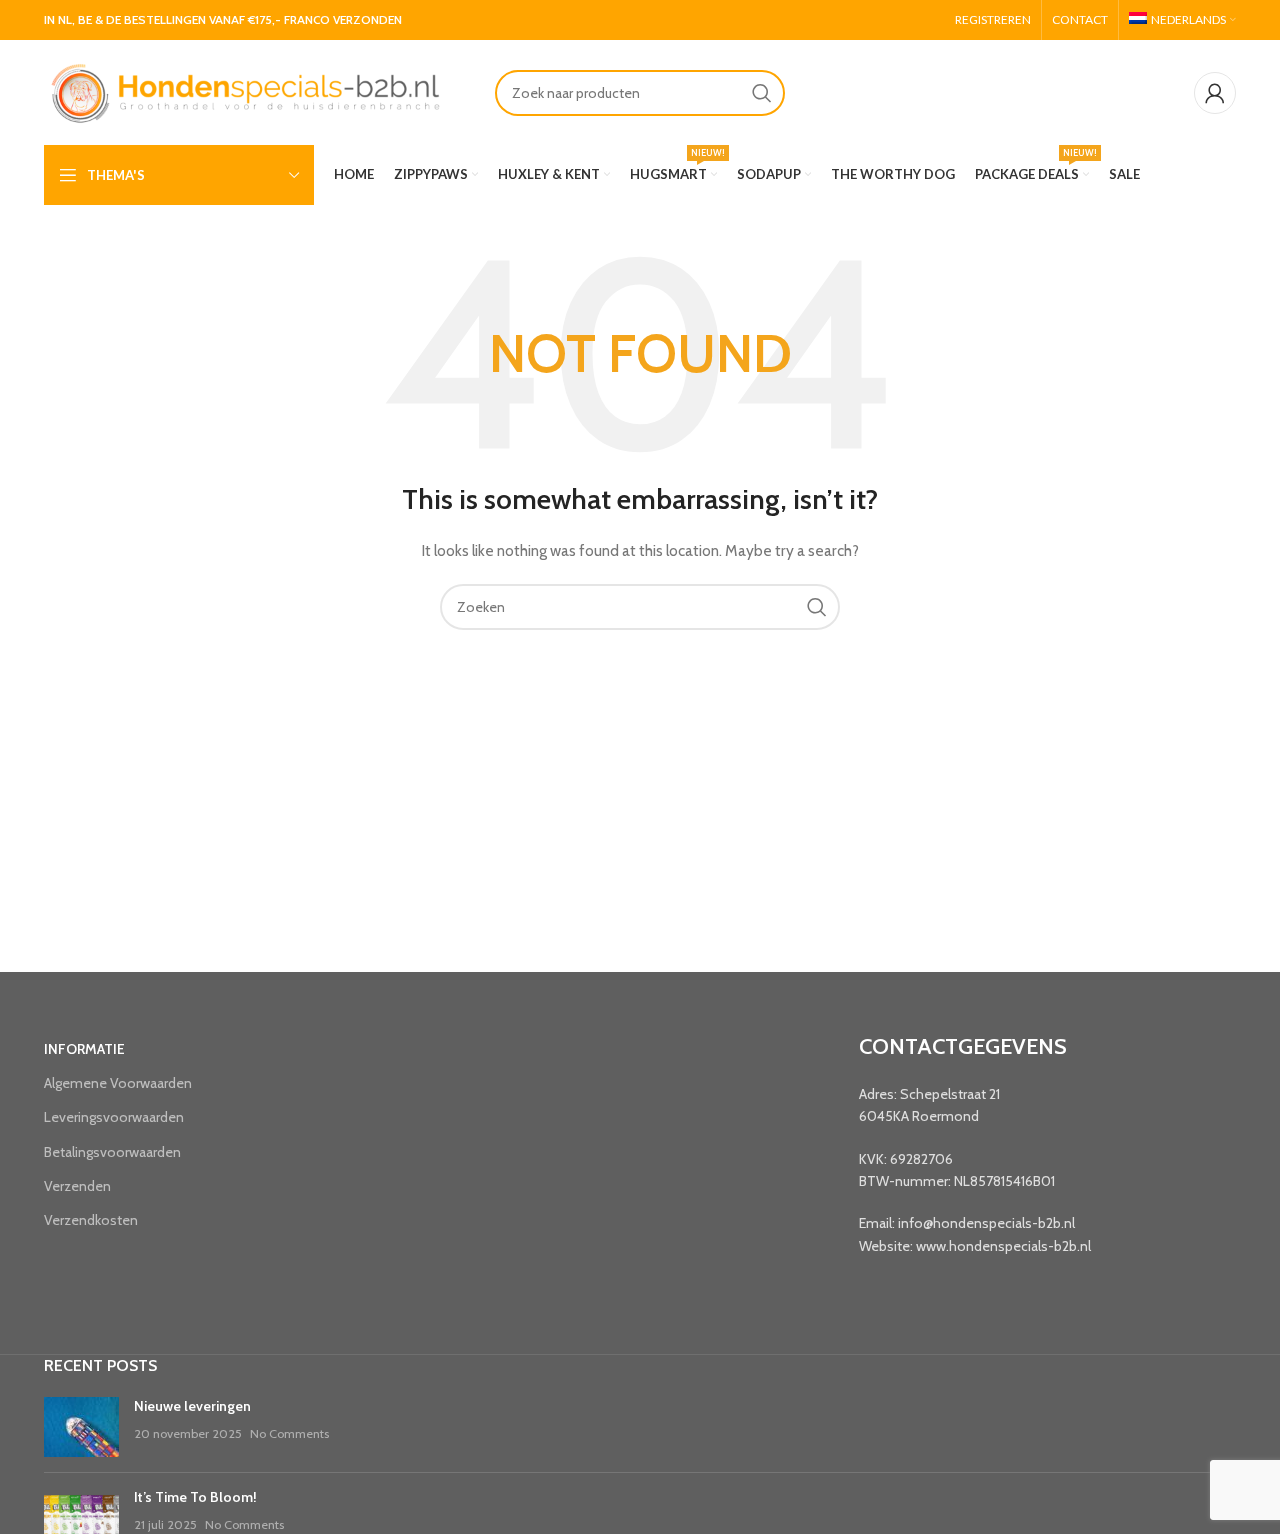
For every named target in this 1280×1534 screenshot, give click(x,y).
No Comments (289, 1433)
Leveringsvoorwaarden (114, 1117)
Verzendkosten (91, 1220)
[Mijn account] (1215, 93)
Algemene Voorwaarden (118, 1083)
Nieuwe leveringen (192, 1406)
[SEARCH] (762, 93)
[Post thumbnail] (81, 1427)
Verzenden (77, 1186)
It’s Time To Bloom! (195, 1497)
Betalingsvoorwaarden (112, 1152)
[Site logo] (244, 91)
